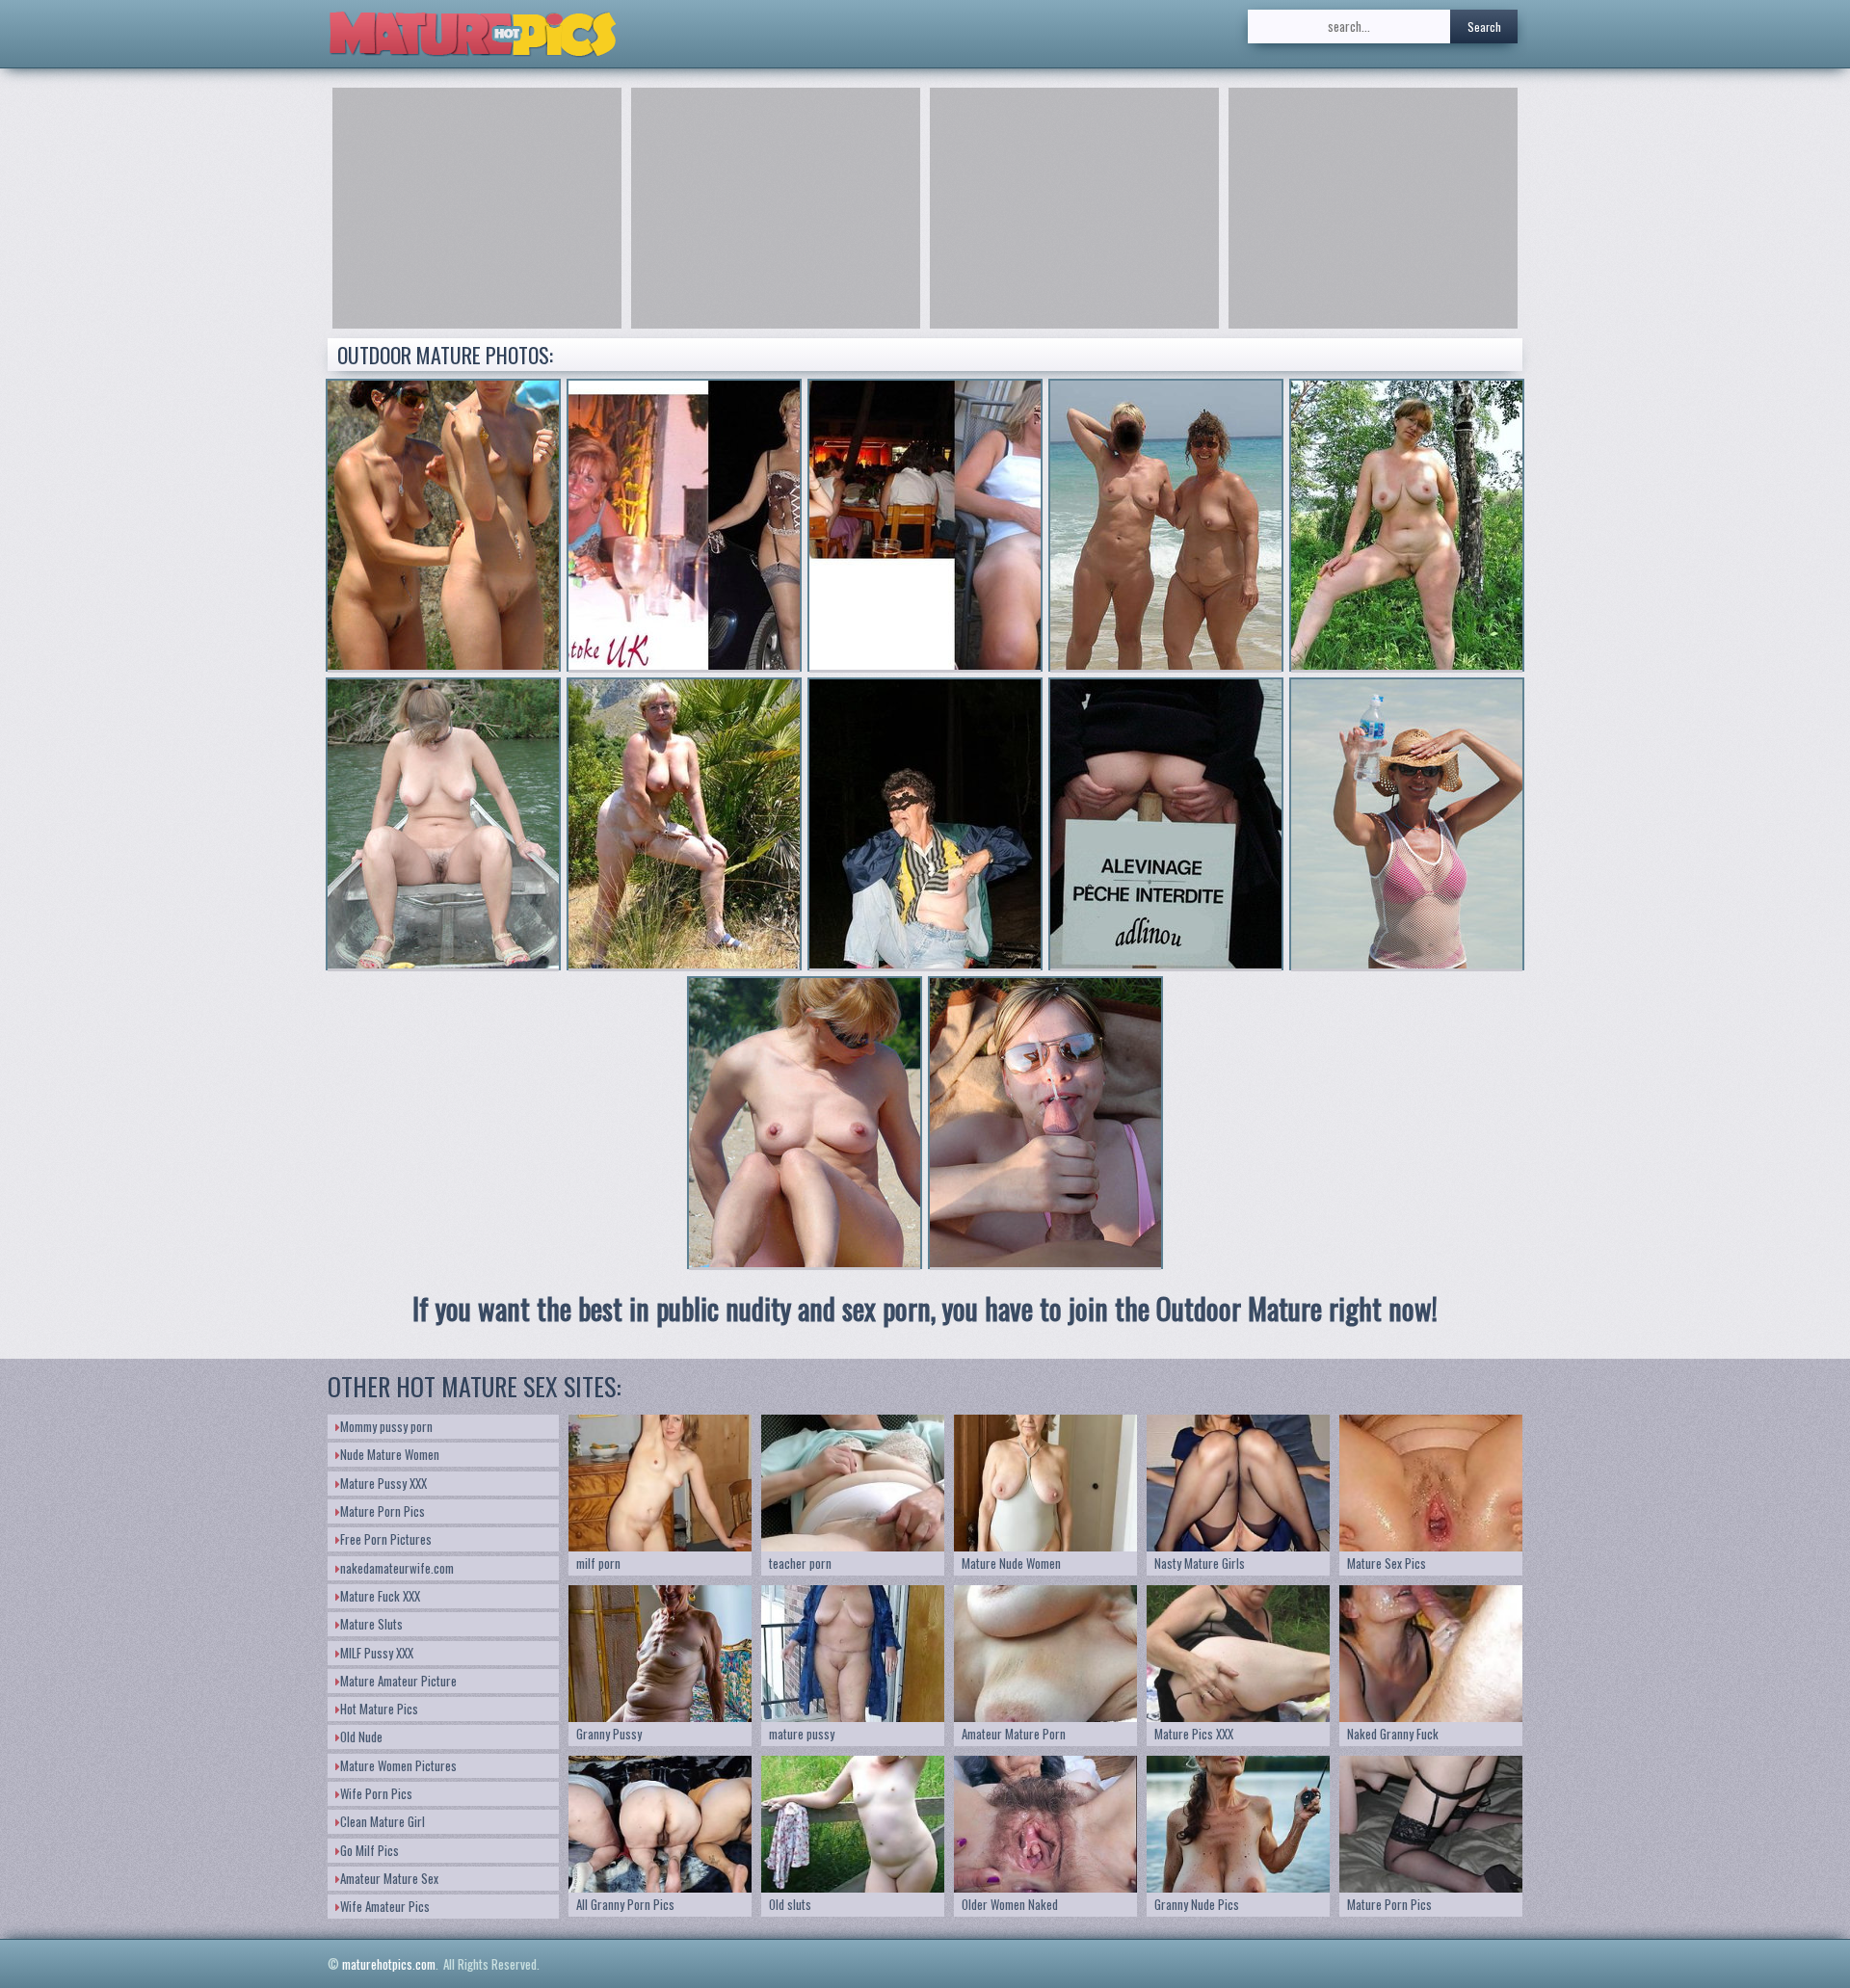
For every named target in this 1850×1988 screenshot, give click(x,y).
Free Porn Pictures (386, 1539)
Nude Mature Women (390, 1454)
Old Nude (361, 1736)
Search (1484, 27)
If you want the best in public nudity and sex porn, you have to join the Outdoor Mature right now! (925, 1308)
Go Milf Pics (370, 1850)
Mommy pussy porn (386, 1426)
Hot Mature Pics (379, 1709)
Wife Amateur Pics (385, 1906)
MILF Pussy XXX (377, 1653)
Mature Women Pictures (398, 1765)
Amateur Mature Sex (389, 1878)
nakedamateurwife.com (397, 1568)
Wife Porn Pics (376, 1793)
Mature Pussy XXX (383, 1483)
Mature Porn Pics (383, 1511)
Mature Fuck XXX (380, 1596)
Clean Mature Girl (383, 1821)
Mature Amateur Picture (398, 1681)
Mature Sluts (371, 1624)
